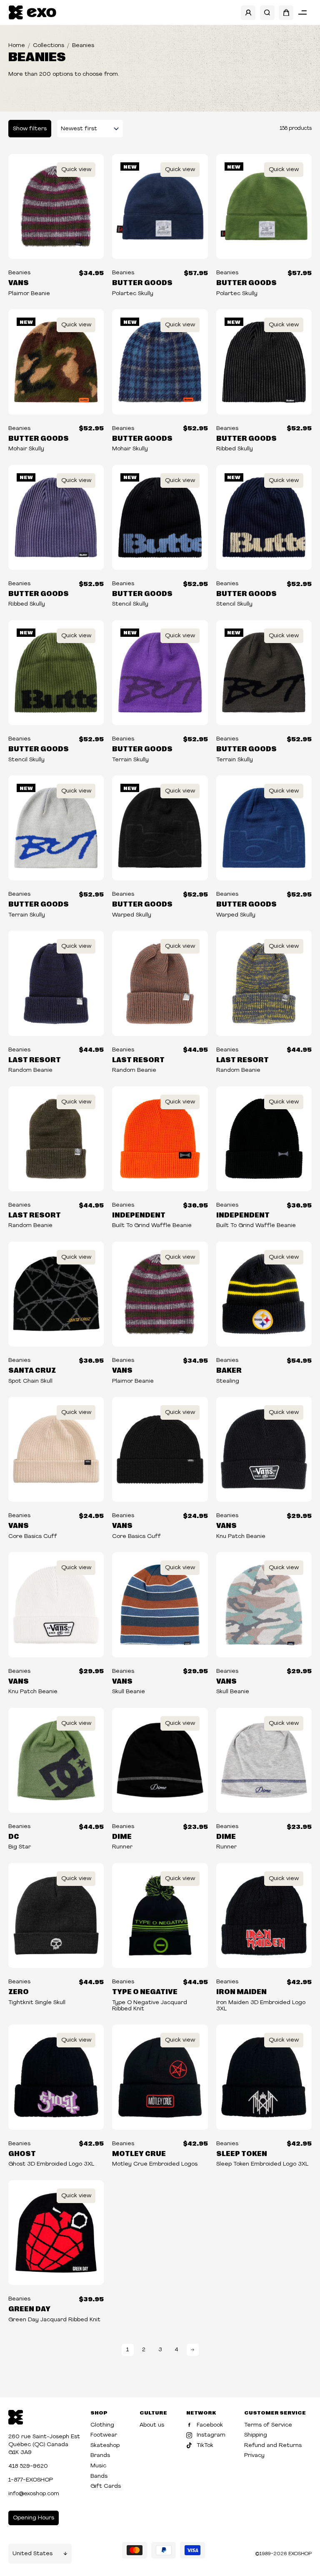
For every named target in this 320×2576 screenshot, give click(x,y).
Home (17, 46)
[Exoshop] (16, 2416)
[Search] (267, 13)
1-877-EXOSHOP (31, 2480)
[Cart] (286, 13)
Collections (49, 46)
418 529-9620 (28, 2466)
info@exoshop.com (34, 2494)
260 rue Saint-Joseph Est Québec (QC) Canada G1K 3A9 (44, 2445)
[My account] (248, 13)
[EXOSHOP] (32, 13)
